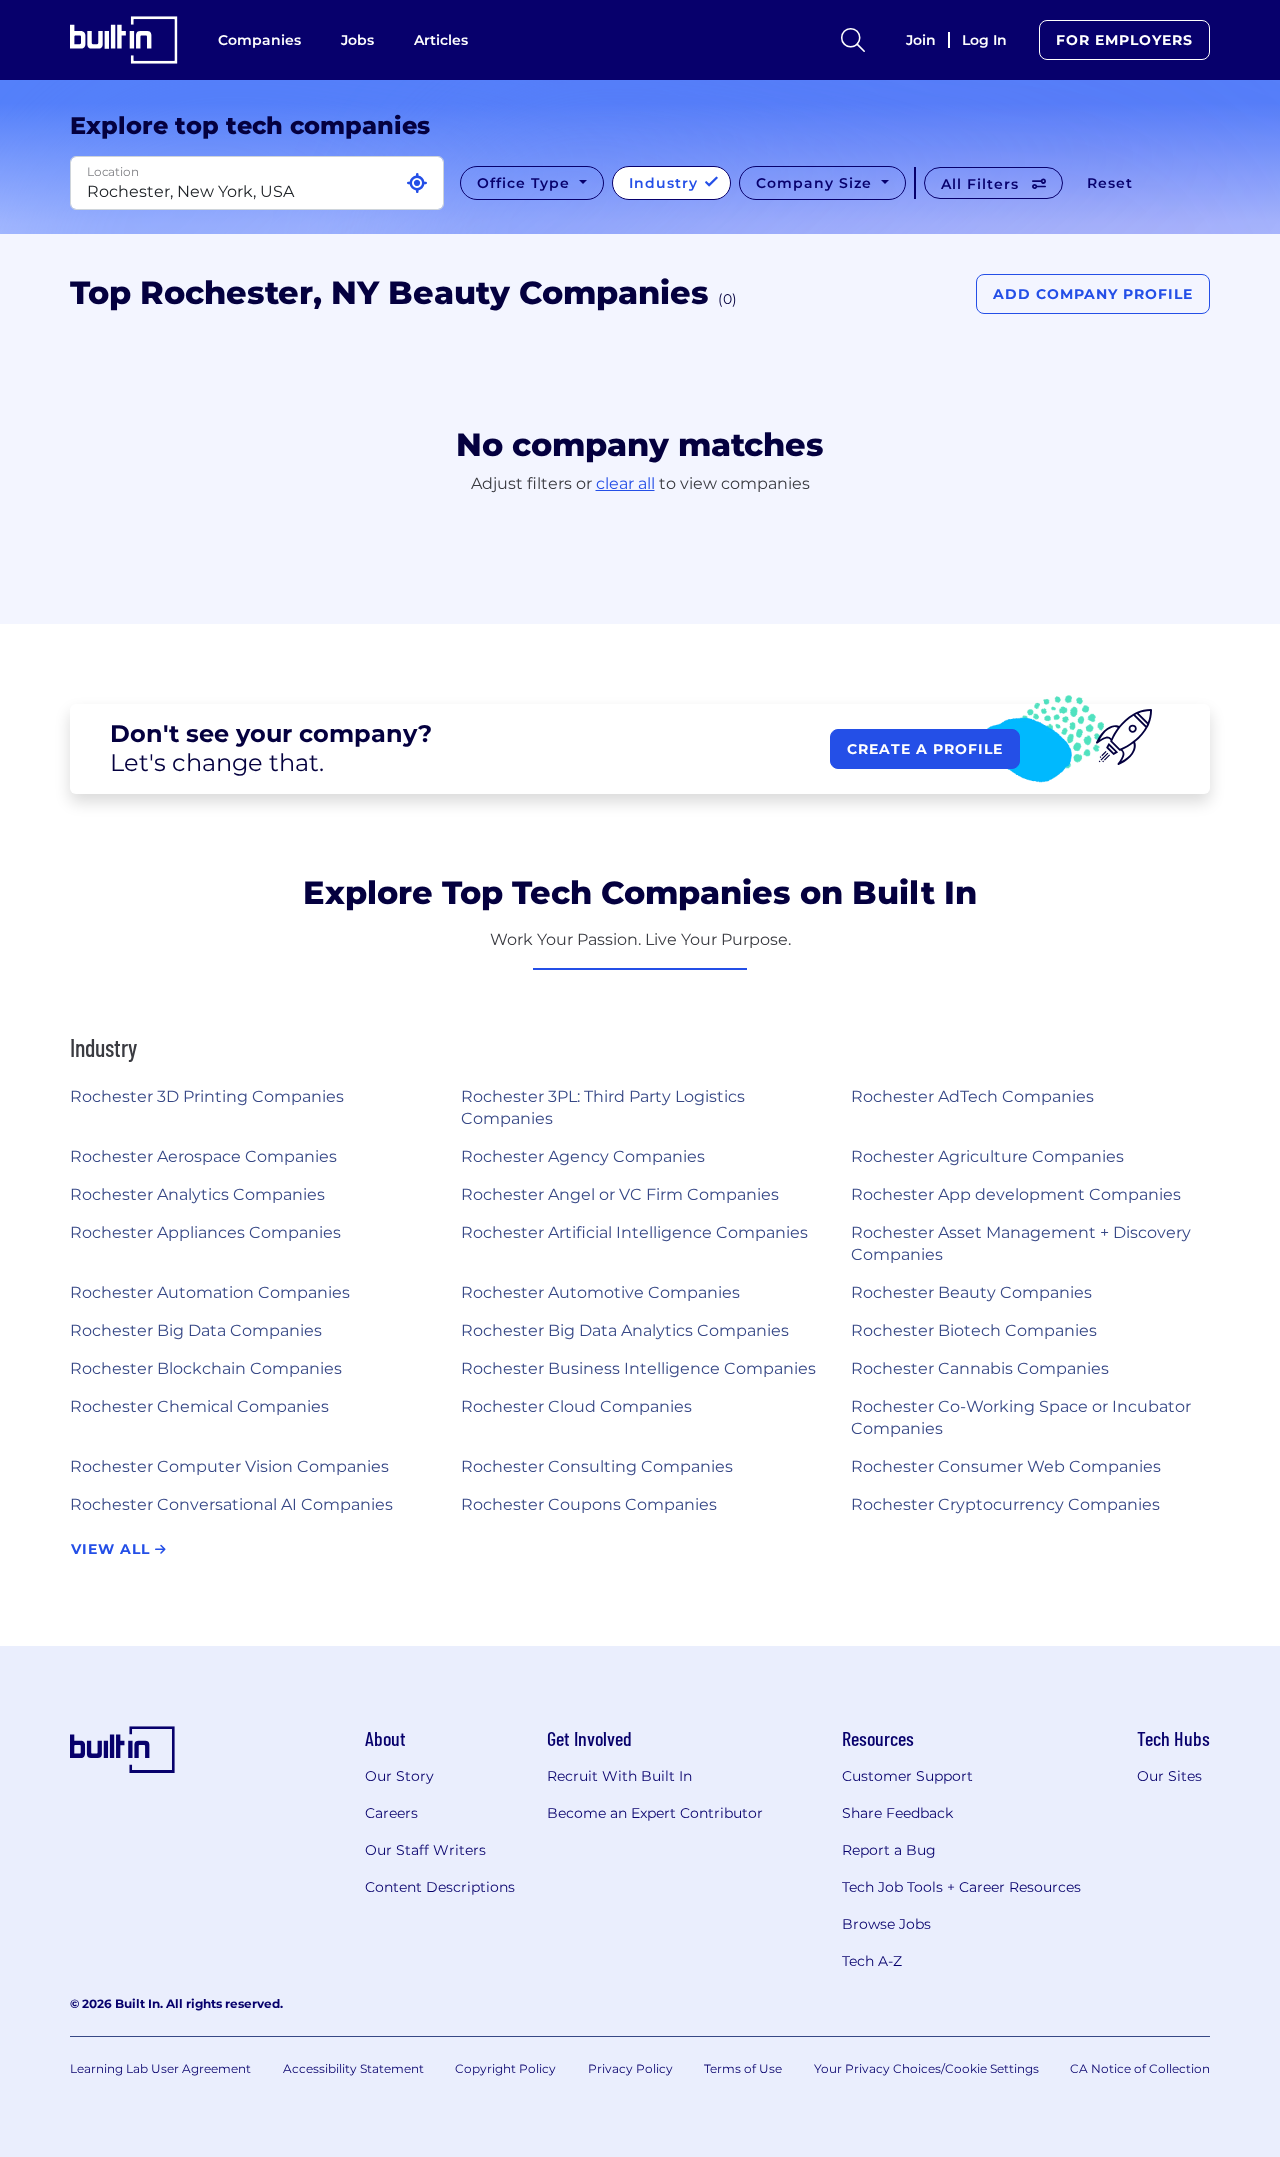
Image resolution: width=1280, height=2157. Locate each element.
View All (113, 1549)
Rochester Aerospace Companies (203, 1156)
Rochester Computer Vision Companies (229, 1466)
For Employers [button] (1124, 40)
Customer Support (907, 1776)
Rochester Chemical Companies (199, 1406)
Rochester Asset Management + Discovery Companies (1021, 1243)
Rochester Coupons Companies (589, 1504)
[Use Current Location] (417, 183)
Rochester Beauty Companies (971, 1292)
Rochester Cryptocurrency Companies (1005, 1504)
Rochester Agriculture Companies (987, 1156)
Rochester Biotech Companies (974, 1330)
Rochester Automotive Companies (600, 1292)
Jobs (357, 40)
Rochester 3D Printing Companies (207, 1096)
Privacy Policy (630, 2068)
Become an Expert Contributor (655, 1813)
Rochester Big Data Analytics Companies (625, 1330)
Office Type (526, 183)
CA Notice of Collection (1140, 2068)
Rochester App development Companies (1016, 1194)
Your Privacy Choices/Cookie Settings (926, 2068)
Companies (259, 40)
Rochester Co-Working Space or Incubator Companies (1021, 1417)
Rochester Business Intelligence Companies (638, 1368)
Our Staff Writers (425, 1850)
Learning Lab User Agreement (160, 2068)
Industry (666, 183)
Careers (391, 1813)
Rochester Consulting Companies (597, 1466)
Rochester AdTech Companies (972, 1096)
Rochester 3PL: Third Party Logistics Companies (603, 1107)
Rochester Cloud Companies (576, 1406)
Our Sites (1169, 1776)
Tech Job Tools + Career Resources (961, 1887)
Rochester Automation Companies (210, 1292)
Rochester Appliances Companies (205, 1232)
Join (921, 40)
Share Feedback (897, 1813)
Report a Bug (889, 1850)
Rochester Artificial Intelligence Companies (634, 1232)
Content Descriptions (440, 1887)
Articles (441, 40)
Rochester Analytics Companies (197, 1194)
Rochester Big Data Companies (196, 1330)
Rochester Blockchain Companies (206, 1368)
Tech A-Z (872, 1961)
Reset (1110, 183)
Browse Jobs (886, 1924)
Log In (984, 40)
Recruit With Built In (619, 1776)
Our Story (399, 1776)
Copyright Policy (505, 2068)
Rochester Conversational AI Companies (231, 1504)
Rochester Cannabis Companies (980, 1368)
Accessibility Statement (353, 2068)
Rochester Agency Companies (583, 1156)
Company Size (816, 183)
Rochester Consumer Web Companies (1006, 1466)
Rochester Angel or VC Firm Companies (620, 1194)
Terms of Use (743, 2068)
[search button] (853, 40)
